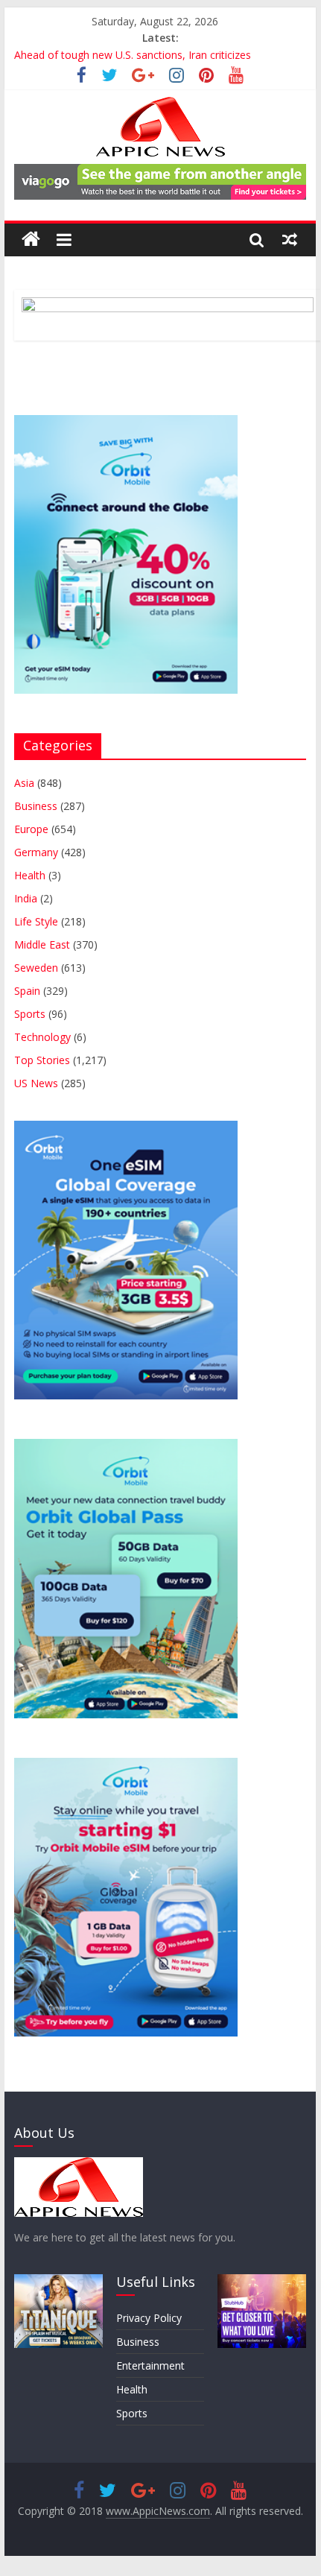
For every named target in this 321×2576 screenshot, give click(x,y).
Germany (36, 852)
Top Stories (42, 1060)
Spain (27, 991)
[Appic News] (31, 240)
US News (36, 1083)
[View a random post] (290, 239)
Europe (31, 829)
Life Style (36, 921)
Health (30, 875)
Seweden (36, 968)
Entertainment (150, 2365)
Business (36, 806)
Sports (30, 1014)
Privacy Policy (149, 2318)
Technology (42, 1037)
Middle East (42, 944)
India (26, 898)
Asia (24, 783)
